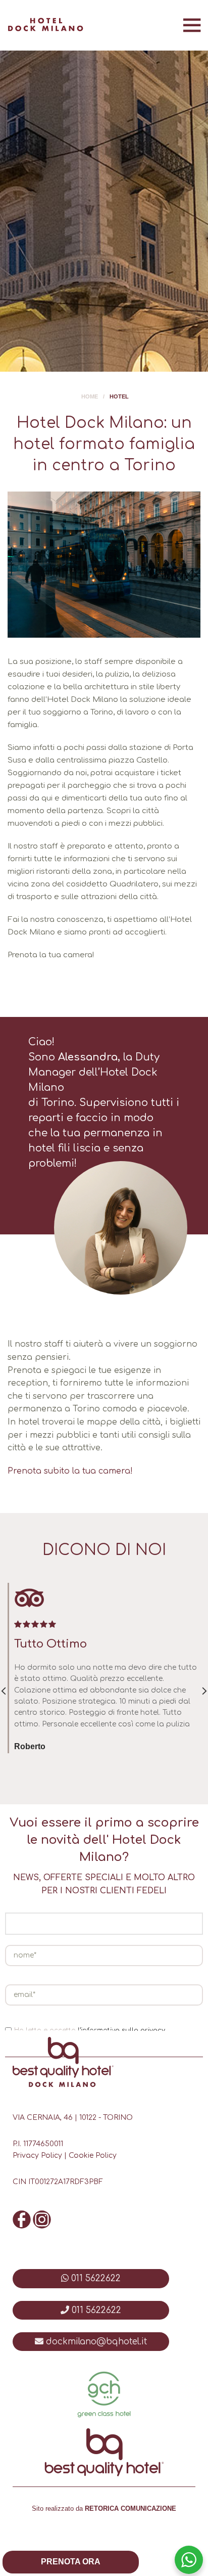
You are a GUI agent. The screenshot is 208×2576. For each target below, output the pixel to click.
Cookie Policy (93, 2156)
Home (90, 396)
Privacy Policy (37, 2156)
